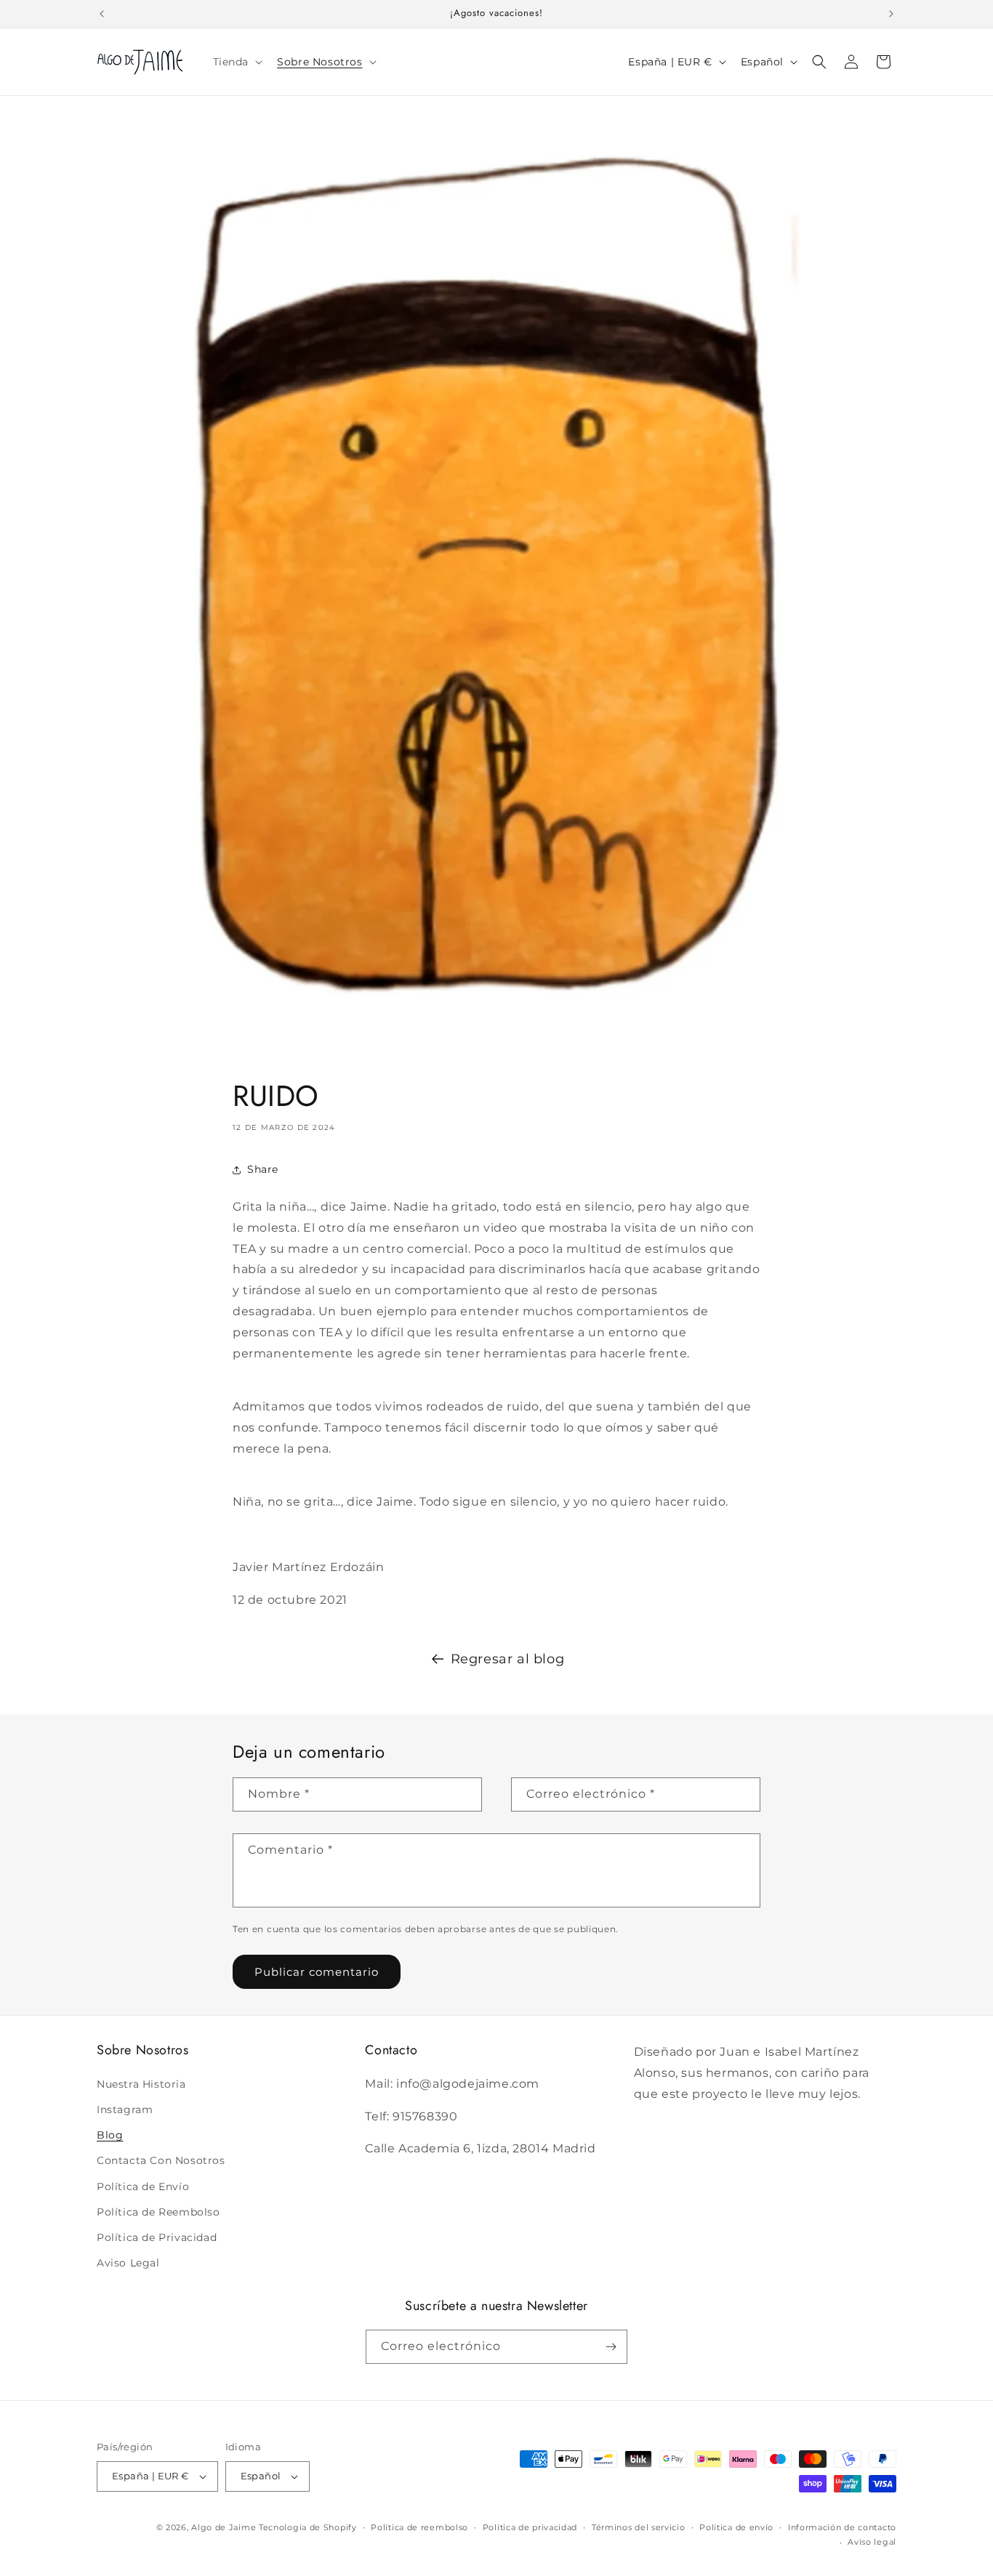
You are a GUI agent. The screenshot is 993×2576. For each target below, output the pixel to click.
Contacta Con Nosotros (161, 2160)
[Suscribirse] (611, 2347)
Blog (110, 2135)
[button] (237, 62)
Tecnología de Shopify (308, 2527)
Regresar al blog (508, 1659)
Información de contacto (842, 2527)
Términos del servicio (639, 2527)
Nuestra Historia (141, 2084)
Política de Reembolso (158, 2212)
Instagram (125, 2109)
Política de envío (736, 2527)
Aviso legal (872, 2542)
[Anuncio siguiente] (891, 14)
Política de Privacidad (157, 2237)
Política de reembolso (419, 2527)
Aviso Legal (128, 2263)
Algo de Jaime (224, 2527)
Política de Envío (143, 2187)
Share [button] (263, 1169)
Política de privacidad (530, 2527)
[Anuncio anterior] (102, 14)
